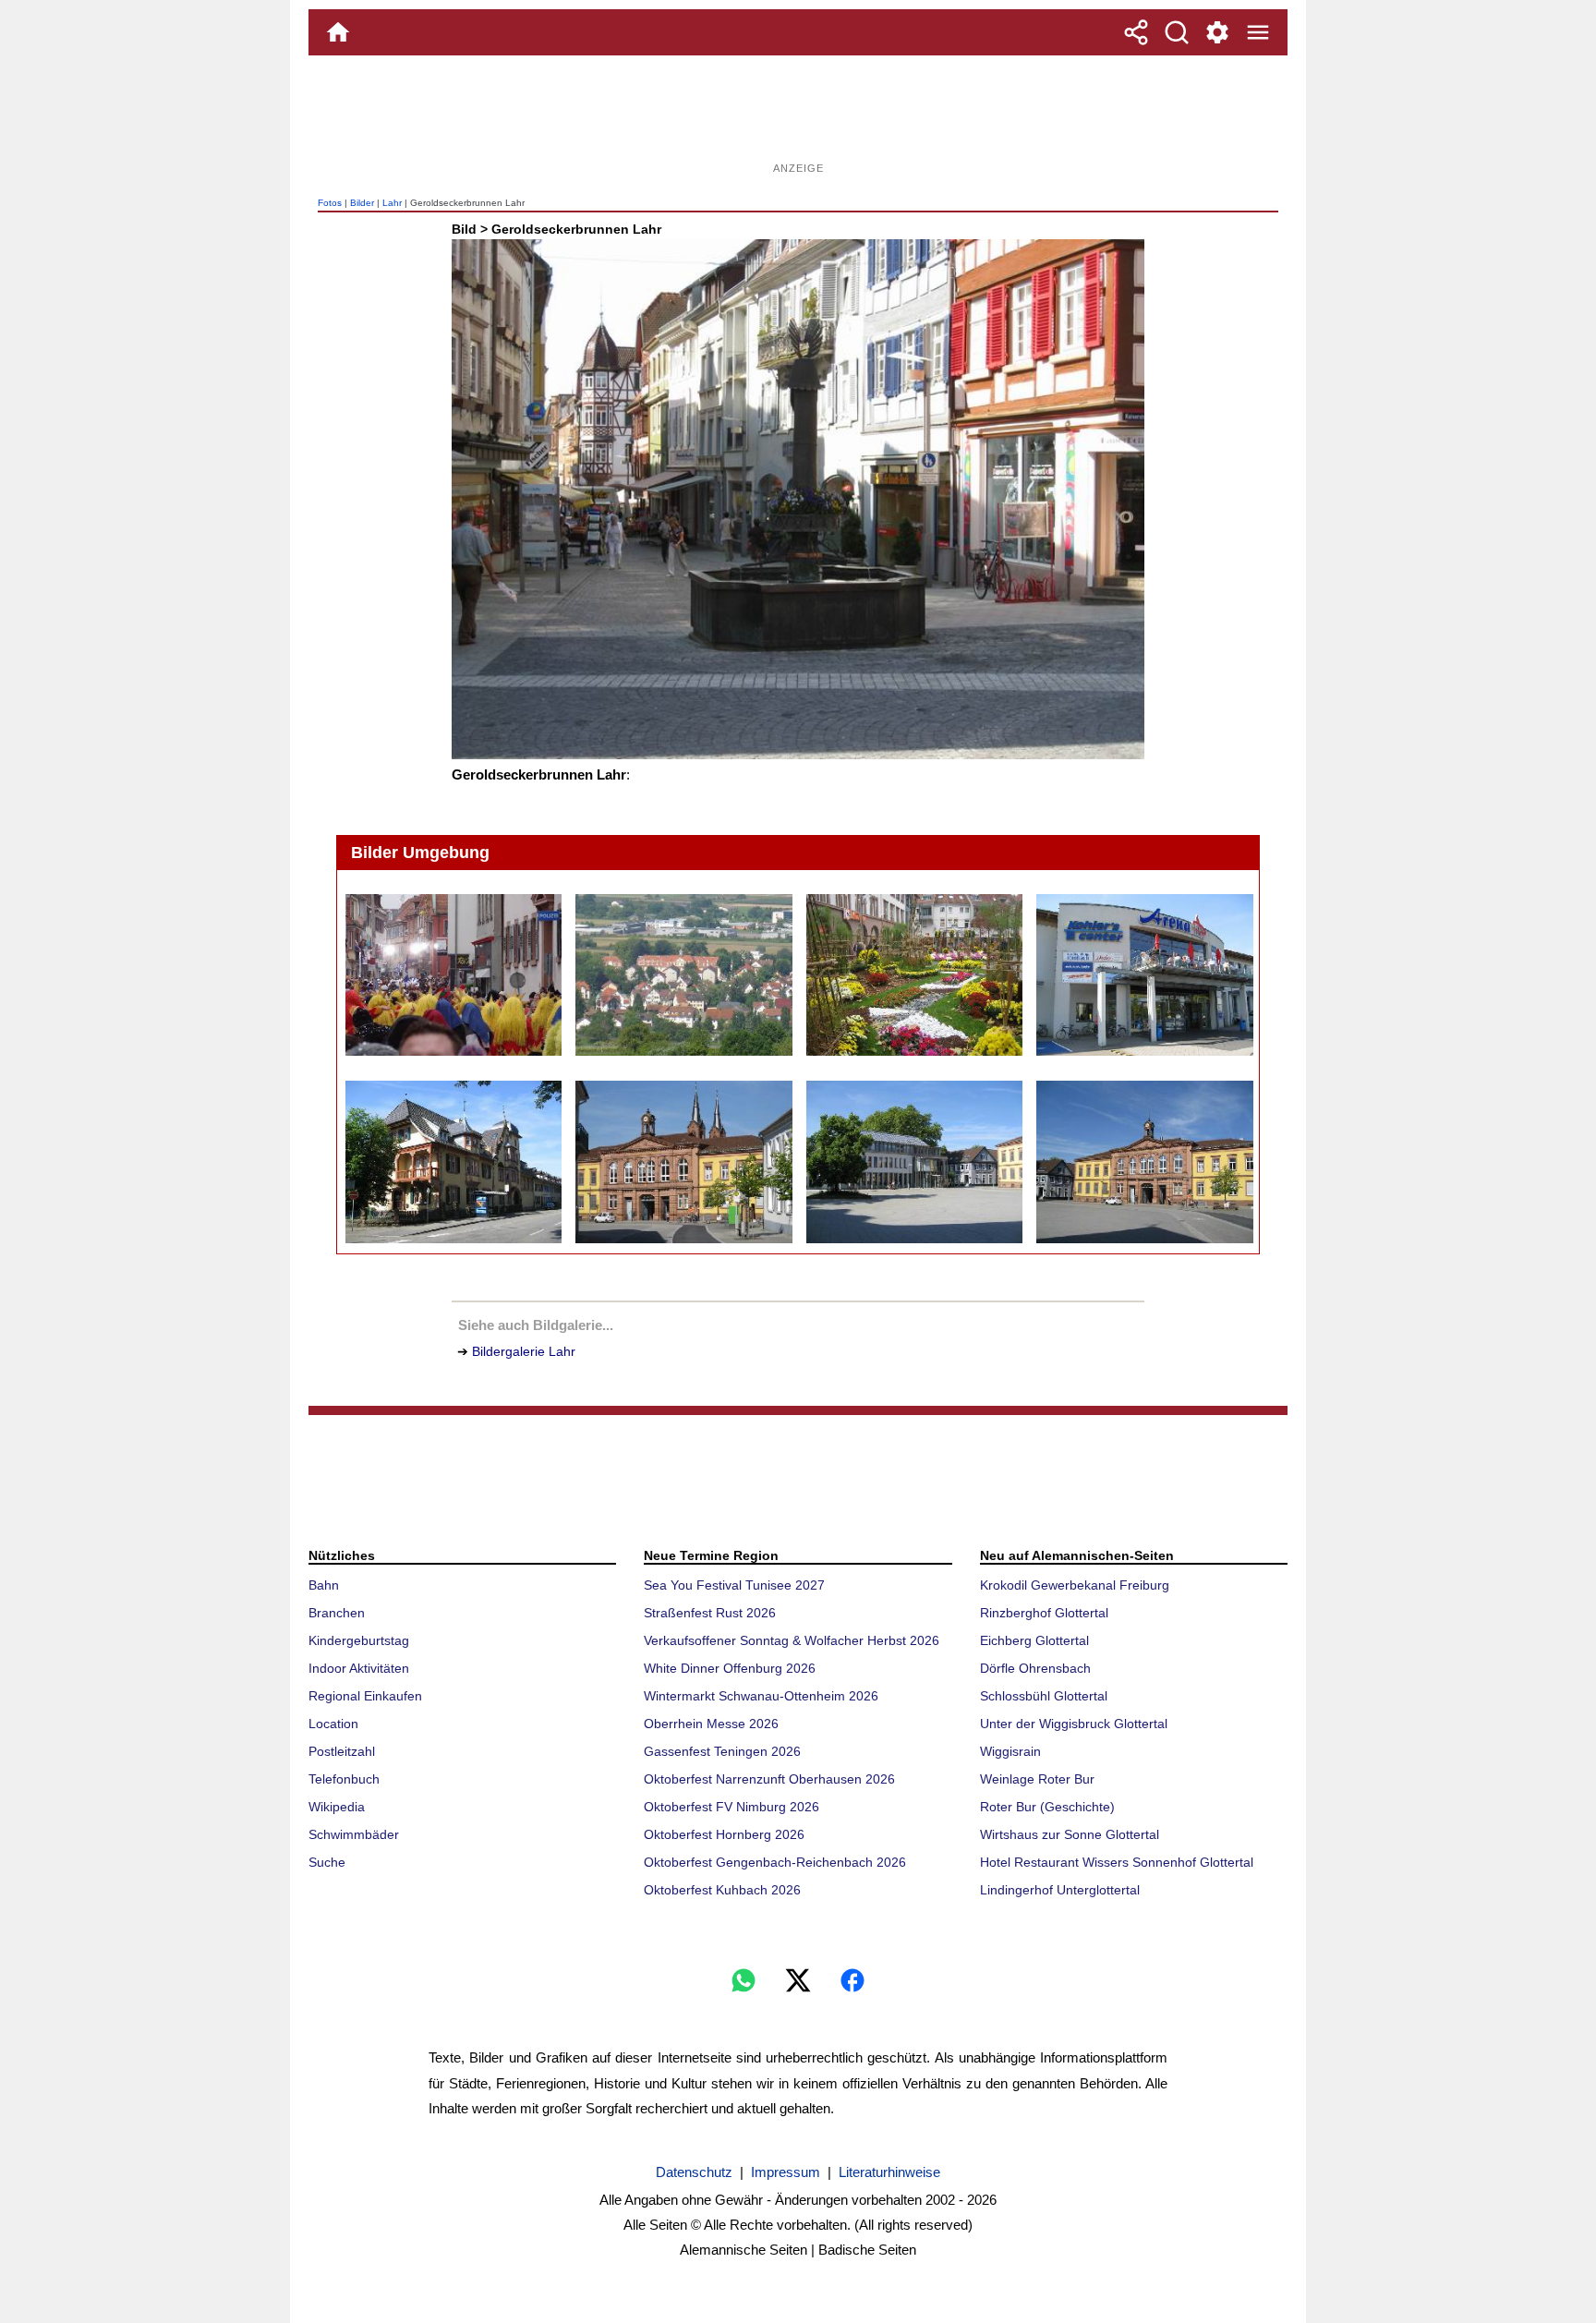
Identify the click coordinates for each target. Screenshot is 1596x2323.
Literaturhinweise (889, 2172)
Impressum (786, 2172)
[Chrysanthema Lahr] (914, 975)
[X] (798, 1980)
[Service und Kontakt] (1217, 32)
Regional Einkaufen (365, 1696)
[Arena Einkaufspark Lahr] (1144, 975)
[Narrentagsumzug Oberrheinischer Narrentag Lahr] (453, 975)
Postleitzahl (342, 1751)
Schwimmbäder (354, 1834)
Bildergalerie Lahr (524, 1351)
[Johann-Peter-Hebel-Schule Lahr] (683, 975)
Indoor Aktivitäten (359, 1668)
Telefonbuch (344, 1779)
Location (333, 1724)
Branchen (337, 1613)
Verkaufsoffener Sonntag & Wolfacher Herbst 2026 (792, 1640)
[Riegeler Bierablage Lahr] (453, 1162)
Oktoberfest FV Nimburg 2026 (731, 1807)
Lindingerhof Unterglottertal (1060, 1890)
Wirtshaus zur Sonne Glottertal (1070, 1834)
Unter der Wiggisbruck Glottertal (1074, 1724)
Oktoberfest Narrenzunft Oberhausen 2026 (769, 1779)
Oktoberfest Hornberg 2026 (724, 1834)
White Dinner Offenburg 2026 (730, 1668)
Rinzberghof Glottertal (1044, 1613)
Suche (327, 1862)
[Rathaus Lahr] (914, 1162)
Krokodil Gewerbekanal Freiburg (1075, 1585)
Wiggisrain (1010, 1751)
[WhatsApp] (744, 1980)
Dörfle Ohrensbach (1035, 1668)
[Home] (338, 32)
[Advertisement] (798, 115)
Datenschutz (694, 2172)
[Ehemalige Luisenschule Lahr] (683, 1162)
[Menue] (1258, 32)
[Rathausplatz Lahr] (1144, 1162)
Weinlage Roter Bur (1037, 1779)
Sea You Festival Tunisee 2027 (734, 1585)
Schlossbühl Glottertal (1044, 1696)
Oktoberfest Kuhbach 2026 (722, 1890)
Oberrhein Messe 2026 (711, 1724)
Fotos (330, 203)
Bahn (324, 1585)
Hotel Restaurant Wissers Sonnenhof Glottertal (1117, 1862)
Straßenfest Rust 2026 (710, 1613)
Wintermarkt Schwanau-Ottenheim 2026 (761, 1696)
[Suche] (1177, 32)
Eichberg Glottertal (1034, 1640)
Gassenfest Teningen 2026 (722, 1751)
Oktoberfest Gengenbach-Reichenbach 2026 (775, 1862)
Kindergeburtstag (359, 1640)
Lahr (392, 203)
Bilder (362, 203)
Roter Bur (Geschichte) (1047, 1807)
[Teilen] (1136, 32)
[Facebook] (852, 1980)
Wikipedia (337, 1807)
